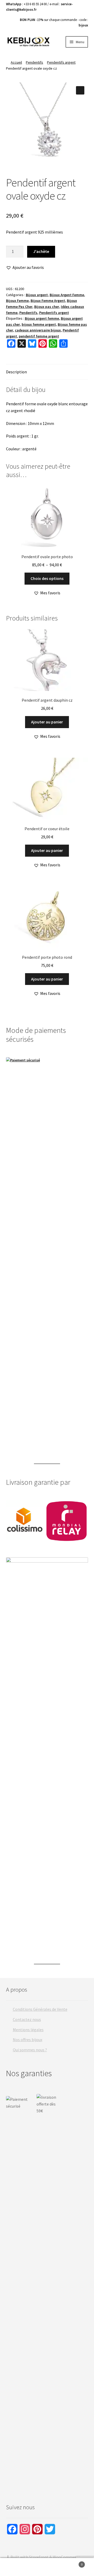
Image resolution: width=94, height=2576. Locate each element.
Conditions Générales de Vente (40, 2009)
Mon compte (16, 2567)
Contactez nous (27, 2019)
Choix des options (47, 578)
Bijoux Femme (17, 301)
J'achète (41, 251)
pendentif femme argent (39, 336)
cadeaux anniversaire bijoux (38, 330)
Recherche (47, 2567)
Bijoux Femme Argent (48, 301)
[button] (80, 90)
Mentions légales (28, 2030)
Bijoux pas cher (47, 307)
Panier (73, 2563)
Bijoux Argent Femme (67, 295)
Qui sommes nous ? (30, 2050)
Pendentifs (34, 62)
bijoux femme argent (39, 324)
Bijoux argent (37, 295)
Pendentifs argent (61, 62)
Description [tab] (16, 372)
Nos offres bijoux (28, 2040)
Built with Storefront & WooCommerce (45, 2557)
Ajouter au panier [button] (47, 722)
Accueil (16, 62)
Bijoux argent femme (42, 318)
